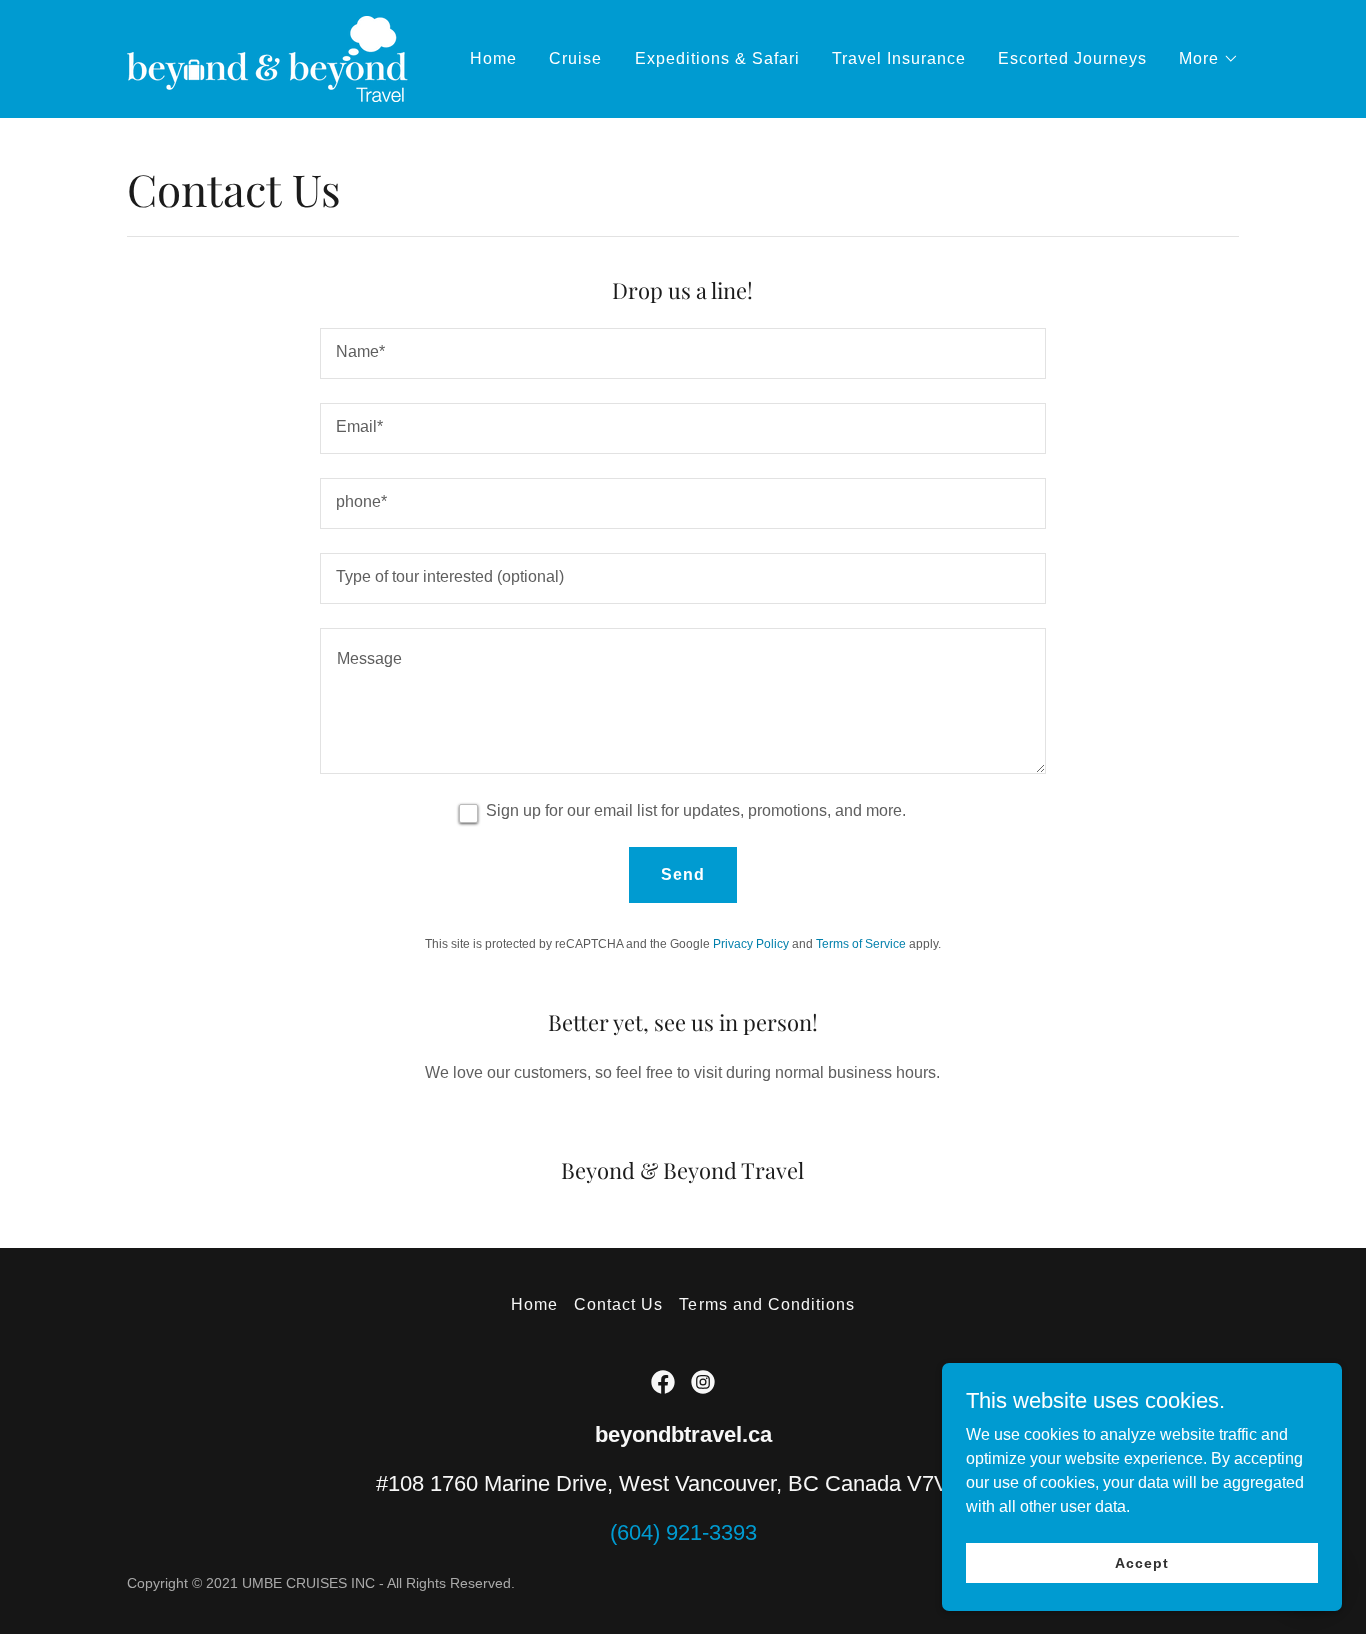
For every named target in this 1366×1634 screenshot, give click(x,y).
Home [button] (534, 1304)
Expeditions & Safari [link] (717, 58)
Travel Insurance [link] (899, 58)
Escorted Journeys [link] (1072, 58)
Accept (1141, 1562)
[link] (267, 57)
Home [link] (493, 58)
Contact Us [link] (618, 1304)
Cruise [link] (575, 58)
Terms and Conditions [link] (766, 1304)
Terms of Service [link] (861, 944)
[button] (1209, 59)
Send (683, 874)
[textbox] (682, 353)
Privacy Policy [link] (751, 944)
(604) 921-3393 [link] (683, 1532)
